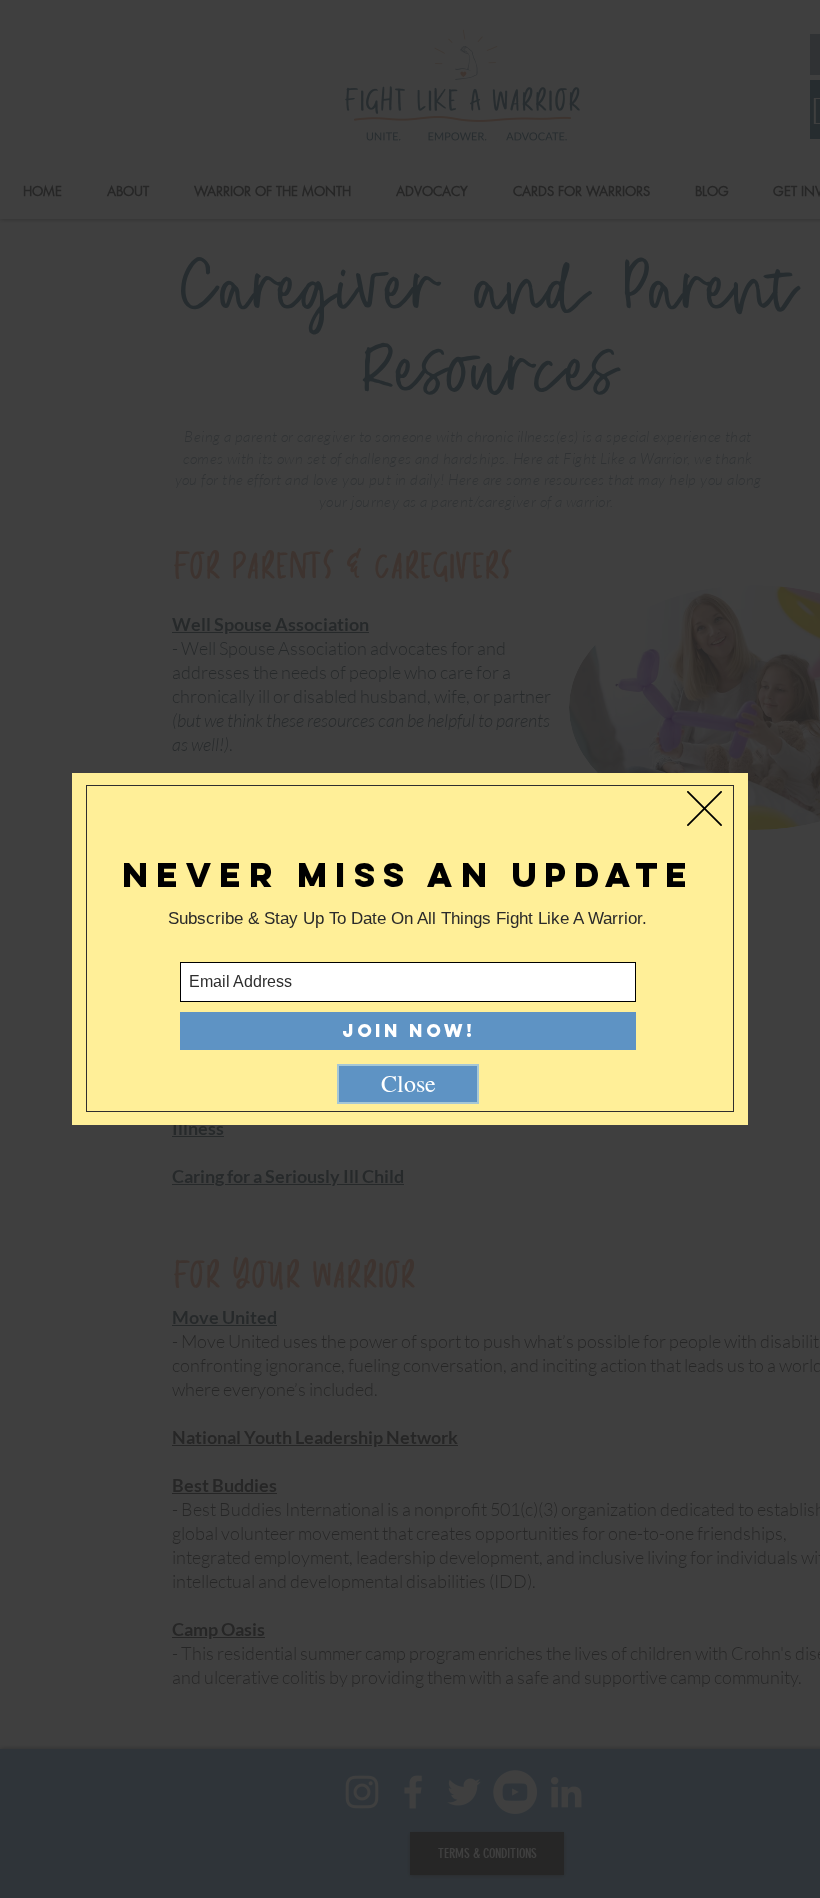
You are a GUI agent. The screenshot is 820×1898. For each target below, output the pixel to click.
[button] (704, 808)
